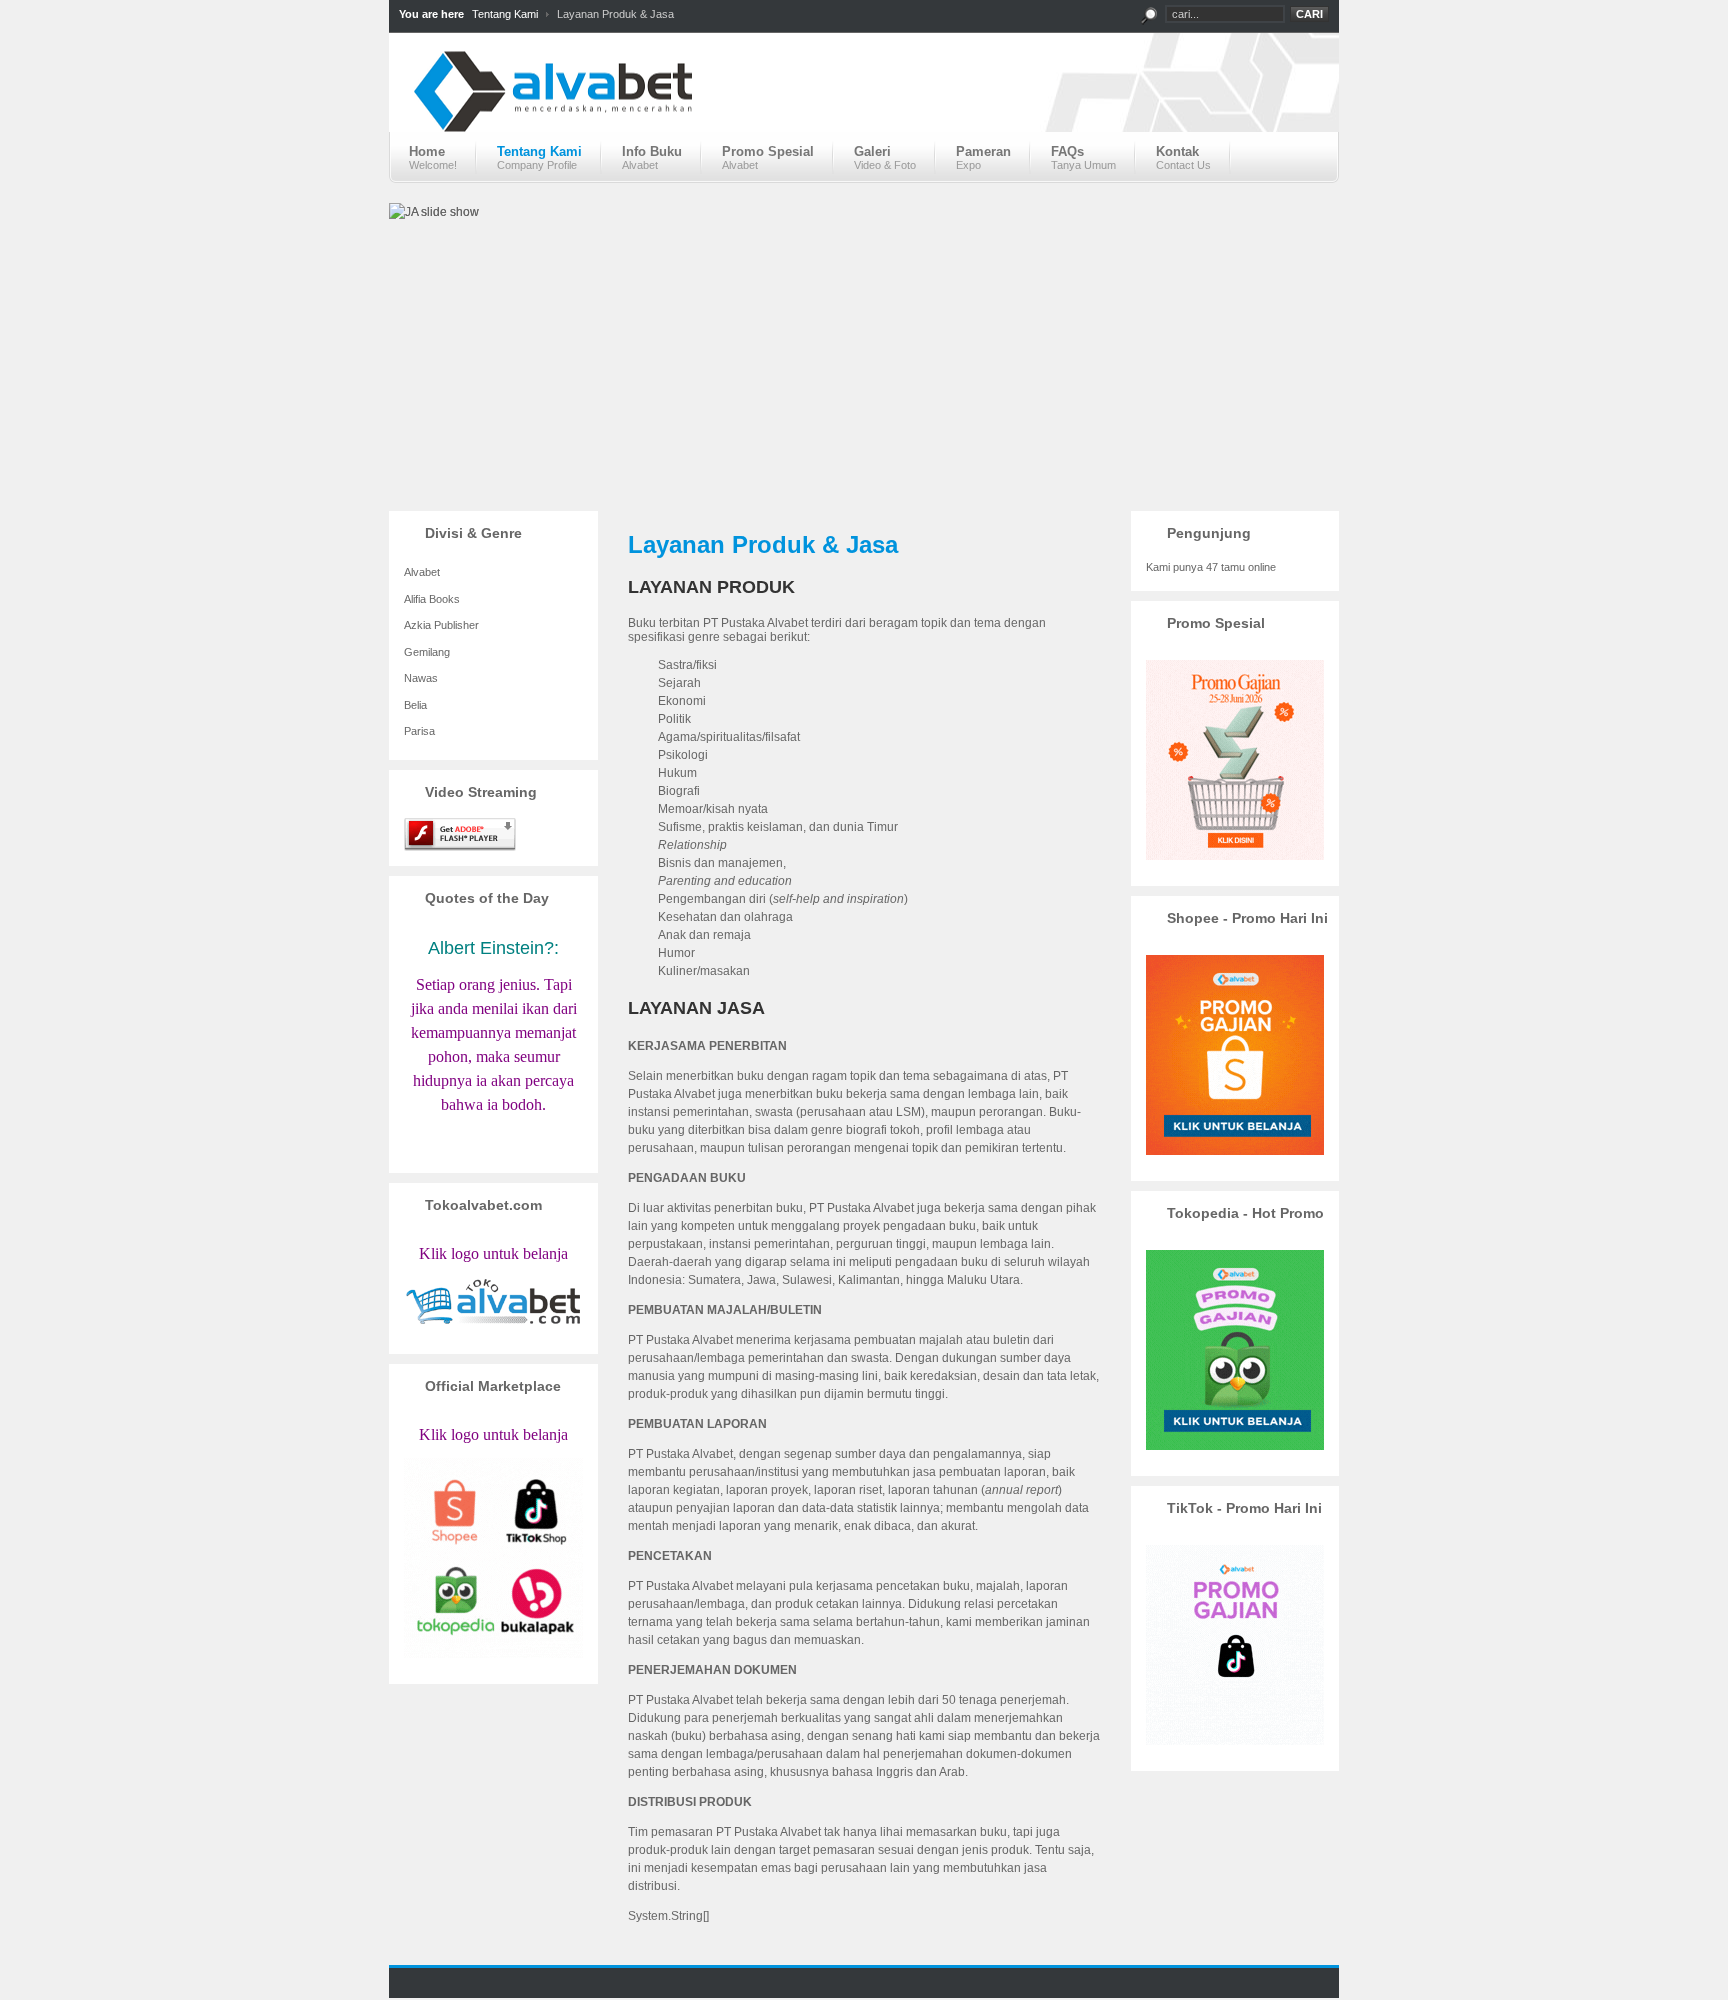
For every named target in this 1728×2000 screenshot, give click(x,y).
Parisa (419, 731)
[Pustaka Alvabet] (864, 108)
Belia (415, 705)
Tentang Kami (505, 14)
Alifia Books (432, 599)
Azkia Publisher (441, 625)
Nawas (421, 678)
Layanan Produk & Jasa (763, 544)
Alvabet (422, 572)
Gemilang (427, 652)
